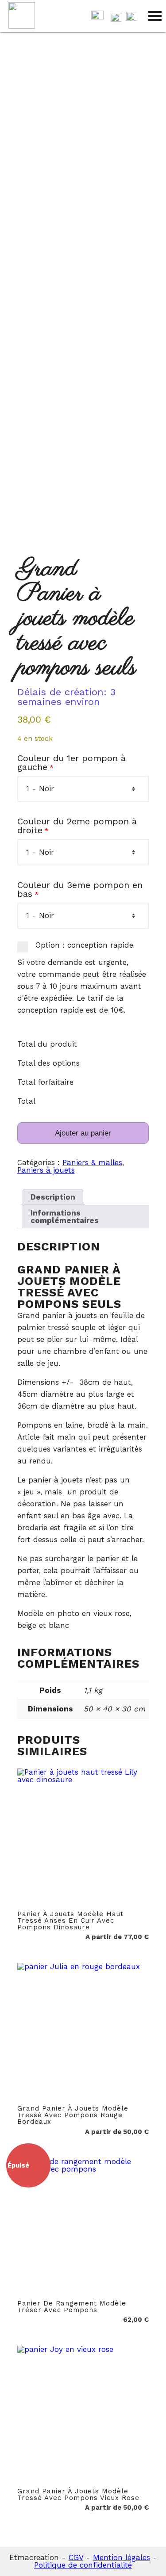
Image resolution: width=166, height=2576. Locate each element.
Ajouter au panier (83, 1133)
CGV (76, 2557)
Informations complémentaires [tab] (65, 1217)
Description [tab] (53, 1197)
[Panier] (97, 17)
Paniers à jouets (46, 1170)
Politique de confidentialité (83, 2565)
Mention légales (122, 2557)
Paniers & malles (92, 1162)
